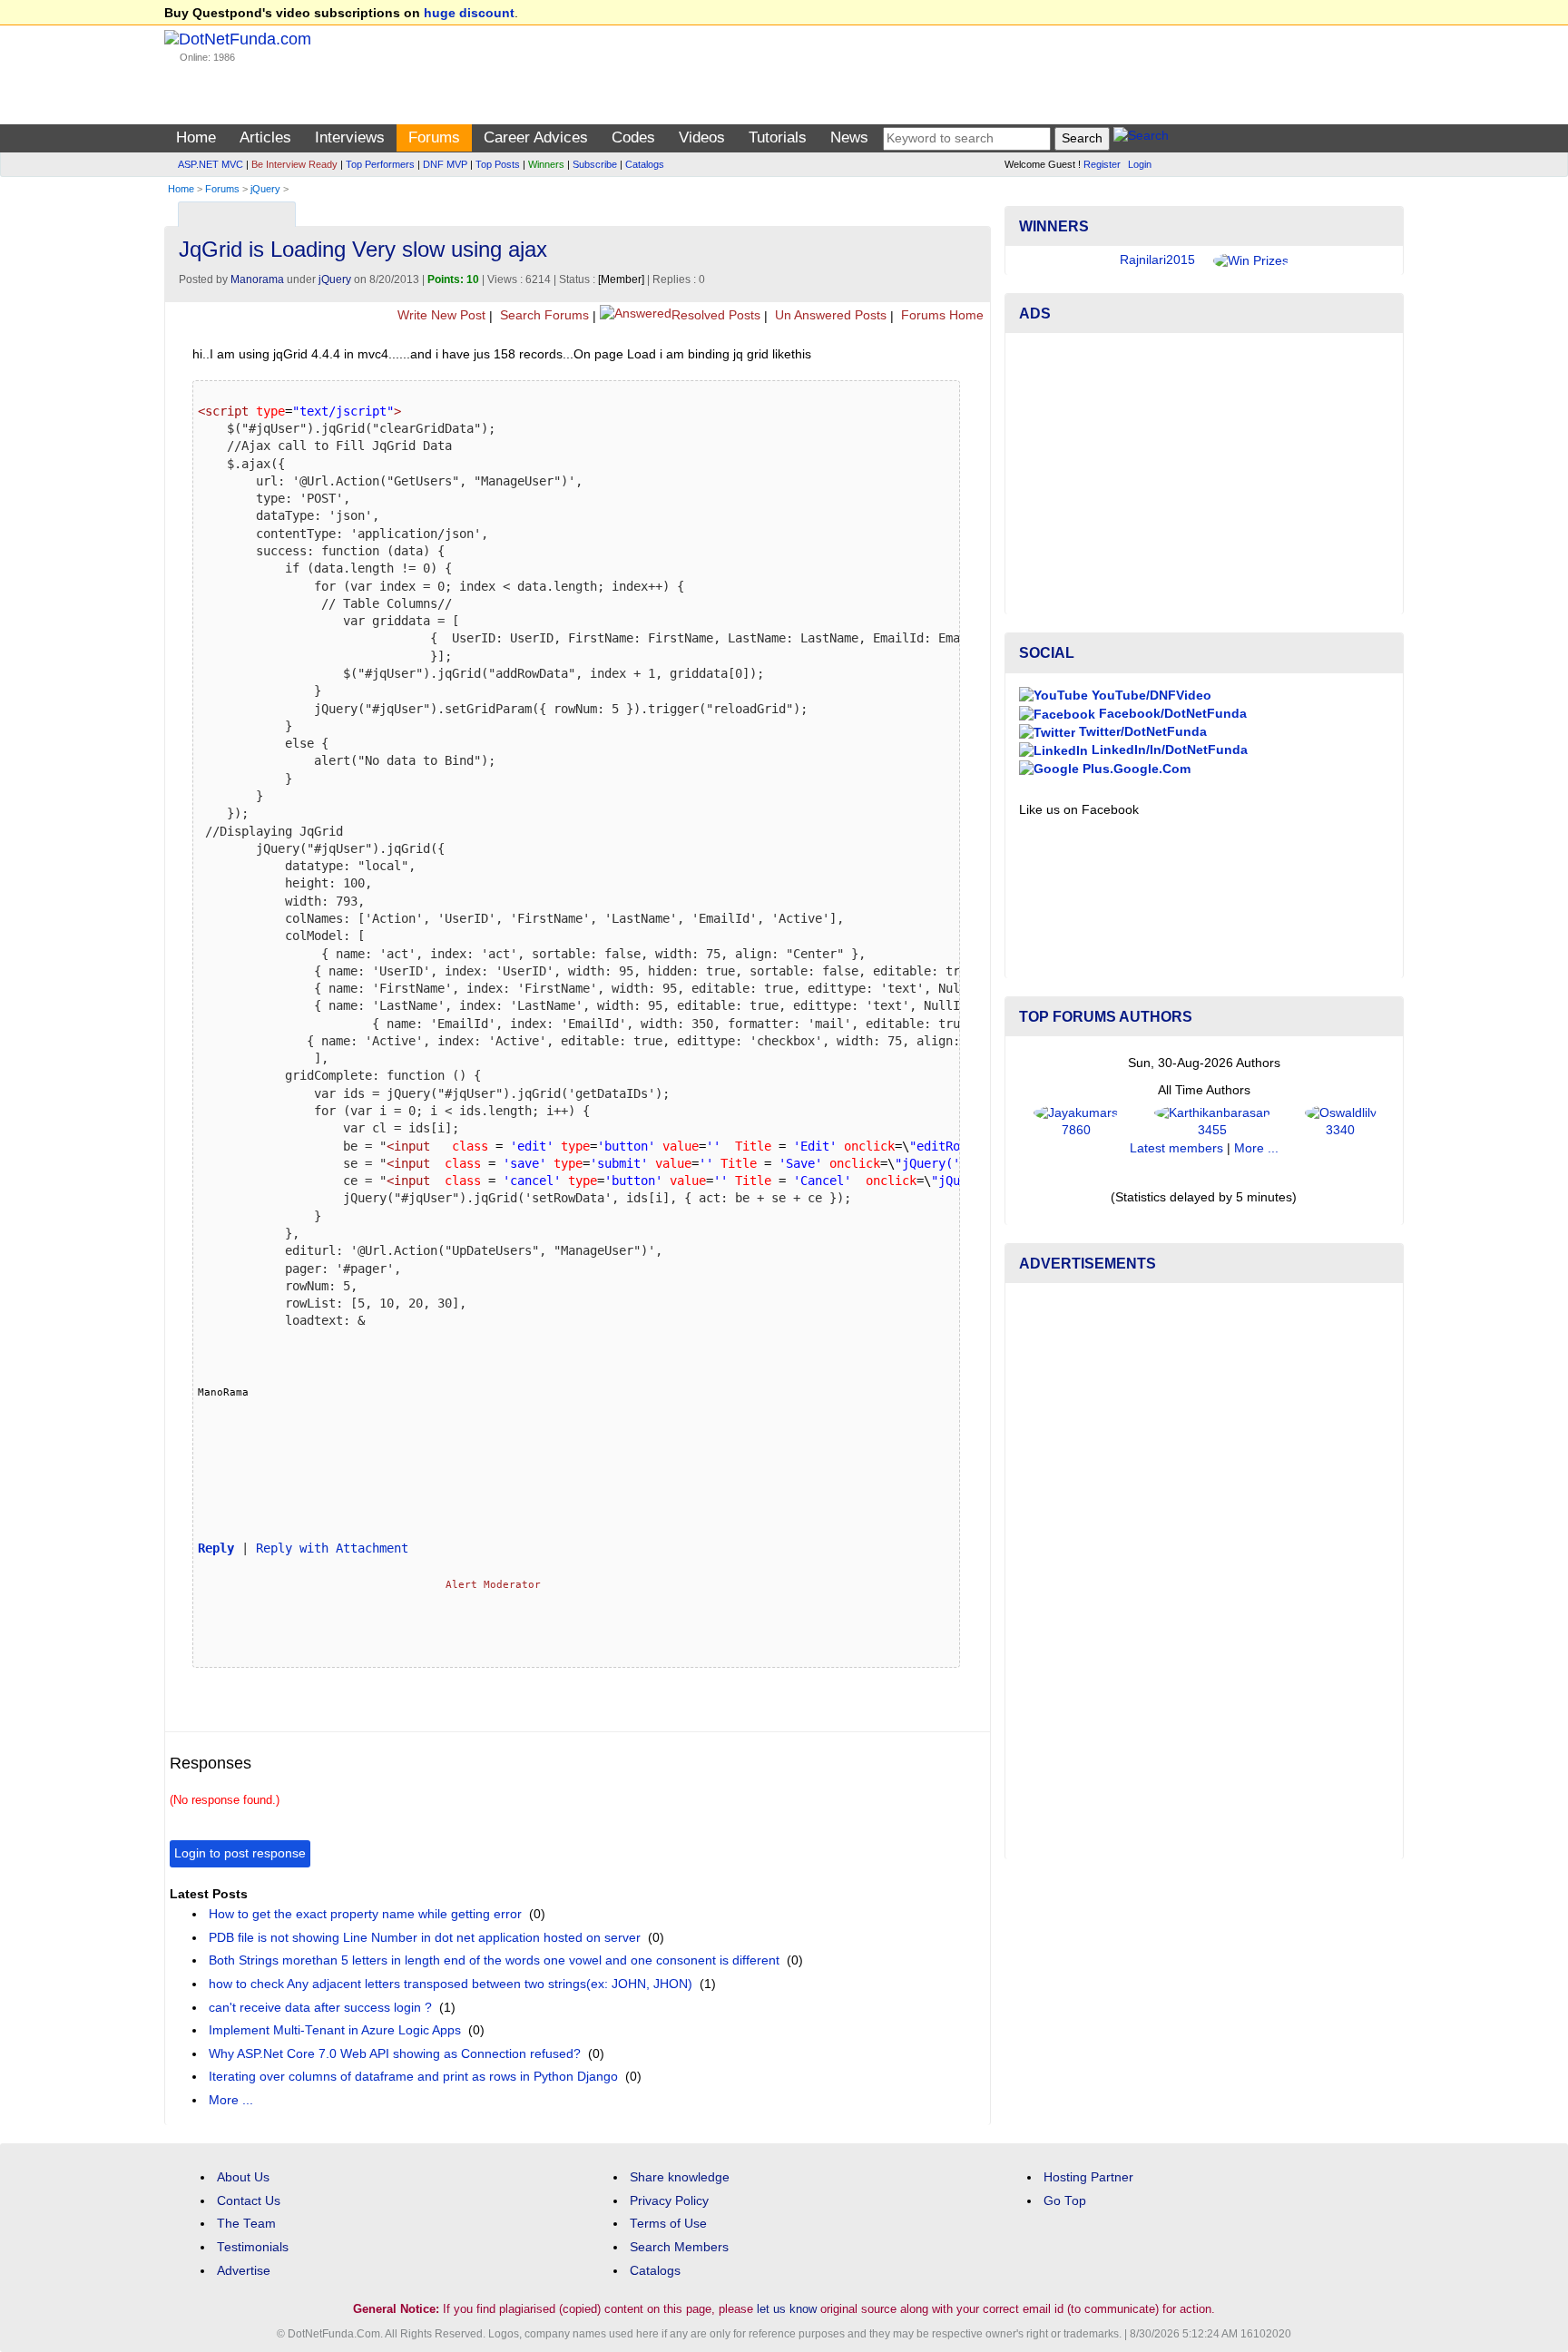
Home (196, 137)
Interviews (350, 137)
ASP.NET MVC (211, 164)
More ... (231, 2100)
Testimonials (253, 2247)
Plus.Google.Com (1135, 769)
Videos (702, 137)
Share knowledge (680, 2177)
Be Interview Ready (294, 164)
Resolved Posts (716, 315)
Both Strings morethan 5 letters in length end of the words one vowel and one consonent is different (494, 1960)
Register (1102, 164)
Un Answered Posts (829, 315)
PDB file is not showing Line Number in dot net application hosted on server (425, 1938)
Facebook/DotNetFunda (1171, 714)
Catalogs (645, 164)
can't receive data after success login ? (320, 2008)
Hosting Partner (1088, 2177)
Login (1140, 164)
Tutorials (778, 137)
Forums (434, 137)
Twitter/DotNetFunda (1141, 732)
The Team (246, 2224)
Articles (265, 137)
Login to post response (240, 1853)
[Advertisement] (1204, 474)
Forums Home (941, 315)
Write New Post (440, 315)
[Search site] (1141, 138)
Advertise (244, 2271)
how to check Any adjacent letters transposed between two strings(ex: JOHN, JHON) (451, 1984)
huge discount (469, 13)
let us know (787, 2309)
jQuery (265, 189)
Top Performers (380, 164)
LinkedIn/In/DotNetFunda (1168, 750)
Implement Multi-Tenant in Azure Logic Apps (335, 2030)
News (849, 137)
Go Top (1065, 2201)
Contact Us (249, 2201)
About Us (243, 2177)
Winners (546, 164)
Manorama (257, 279)
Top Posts (498, 164)
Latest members (1176, 1148)
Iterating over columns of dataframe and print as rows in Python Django (413, 2077)
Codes (633, 137)
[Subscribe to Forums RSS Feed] (974, 210)
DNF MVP (445, 164)
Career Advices (536, 137)
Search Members (679, 2247)
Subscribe (595, 164)
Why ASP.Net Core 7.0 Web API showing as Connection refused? (395, 2054)
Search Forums (543, 315)
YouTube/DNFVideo (1150, 696)
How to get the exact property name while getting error (365, 1914)
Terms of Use (668, 2224)
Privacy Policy (669, 2201)
